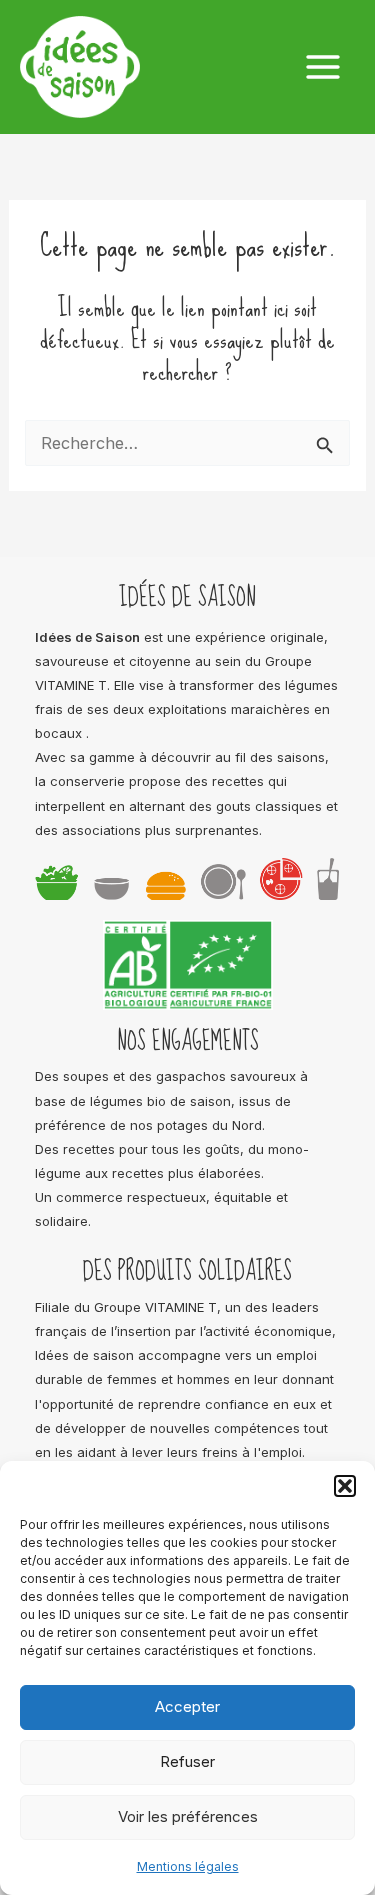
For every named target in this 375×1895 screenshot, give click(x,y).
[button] (345, 1486)
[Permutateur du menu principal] (322, 67)
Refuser (187, 1761)
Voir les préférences (188, 1816)
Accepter (187, 1706)
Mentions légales (188, 1866)
